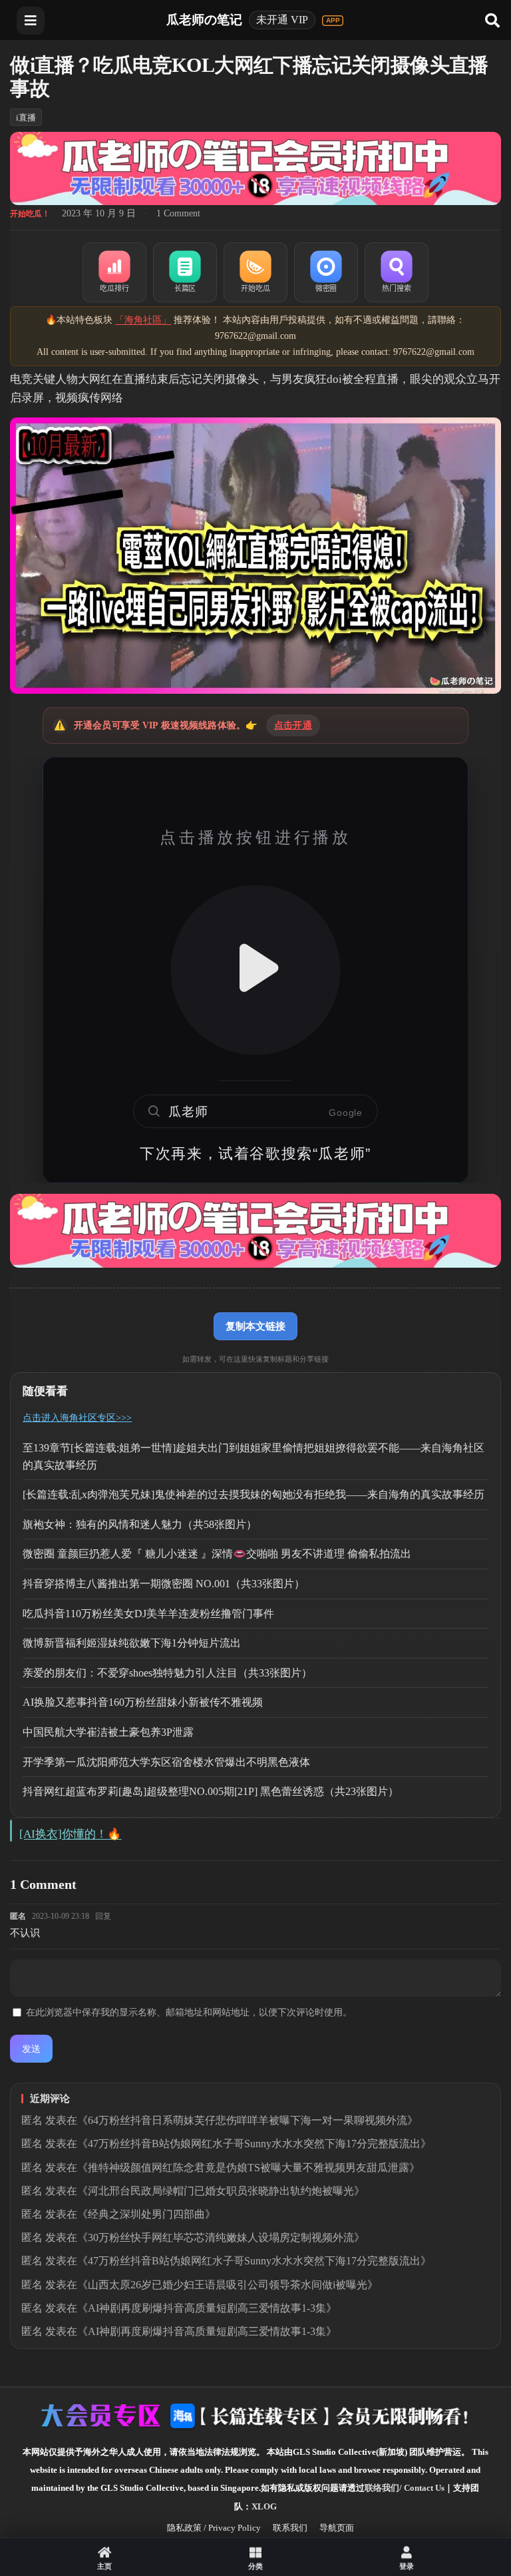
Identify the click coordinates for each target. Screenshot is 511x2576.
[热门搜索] (397, 272)
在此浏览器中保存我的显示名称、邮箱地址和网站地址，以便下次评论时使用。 (189, 2012)
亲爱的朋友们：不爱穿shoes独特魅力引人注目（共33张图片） (167, 1673)
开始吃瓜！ (30, 214)
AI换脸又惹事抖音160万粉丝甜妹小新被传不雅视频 (143, 1702)
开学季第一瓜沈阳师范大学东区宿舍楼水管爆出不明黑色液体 (166, 1762)
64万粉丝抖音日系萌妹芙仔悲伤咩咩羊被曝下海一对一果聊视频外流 (248, 2120)
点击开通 (293, 725)
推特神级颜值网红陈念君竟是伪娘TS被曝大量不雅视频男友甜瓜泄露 (249, 2168)
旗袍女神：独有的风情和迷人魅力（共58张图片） (140, 1524)
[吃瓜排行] (114, 272)
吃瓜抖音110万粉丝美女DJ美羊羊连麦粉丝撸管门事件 (148, 1614)
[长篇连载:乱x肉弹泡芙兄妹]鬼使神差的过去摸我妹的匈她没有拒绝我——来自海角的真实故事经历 (254, 1494)
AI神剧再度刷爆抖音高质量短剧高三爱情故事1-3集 (207, 2308)
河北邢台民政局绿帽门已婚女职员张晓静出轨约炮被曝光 (221, 2191)
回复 (103, 1916)
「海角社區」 (143, 320)
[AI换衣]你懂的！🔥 (70, 1834)
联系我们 (290, 2528)
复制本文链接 (255, 1326)
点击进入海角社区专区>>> (77, 1418)
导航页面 (337, 2528)
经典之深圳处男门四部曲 (146, 2214)
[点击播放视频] (255, 970)
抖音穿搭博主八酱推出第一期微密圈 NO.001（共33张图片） (164, 1584)
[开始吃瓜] (255, 272)
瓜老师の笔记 (204, 20)
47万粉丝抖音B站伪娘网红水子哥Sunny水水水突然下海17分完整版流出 (254, 2144)
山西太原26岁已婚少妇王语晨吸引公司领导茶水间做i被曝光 (228, 2285)
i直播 (26, 118)
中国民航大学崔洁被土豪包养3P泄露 (108, 1732)
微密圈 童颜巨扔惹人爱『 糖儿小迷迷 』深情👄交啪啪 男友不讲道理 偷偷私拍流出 (217, 1554)
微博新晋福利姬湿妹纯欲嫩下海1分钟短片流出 (132, 1643)
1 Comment (178, 213)
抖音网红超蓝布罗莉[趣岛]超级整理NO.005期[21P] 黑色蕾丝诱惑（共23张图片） (211, 1791)
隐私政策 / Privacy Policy (214, 2528)
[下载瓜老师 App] (333, 21)
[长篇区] (185, 272)
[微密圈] (326, 272)
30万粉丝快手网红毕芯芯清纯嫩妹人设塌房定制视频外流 (221, 2237)
